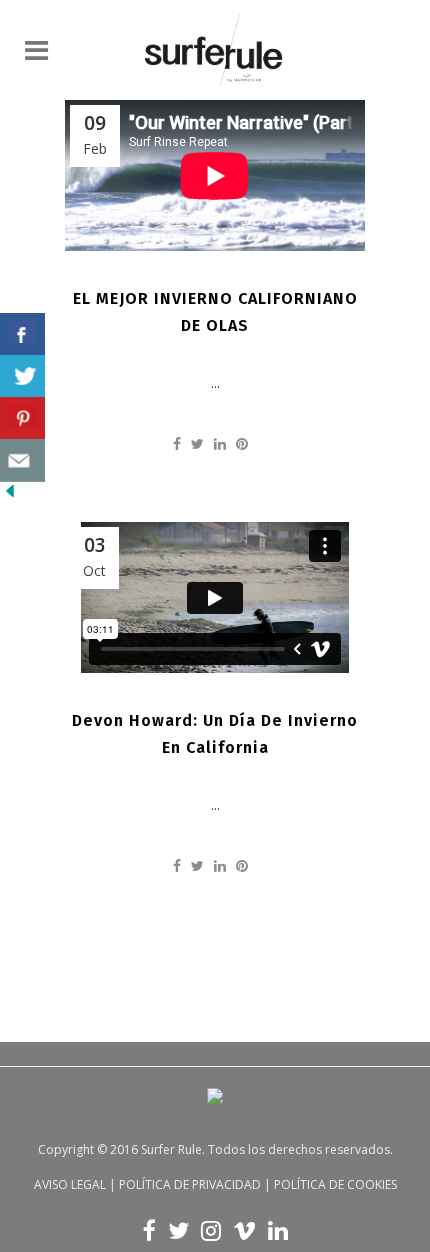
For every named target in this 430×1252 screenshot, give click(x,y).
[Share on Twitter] (197, 443)
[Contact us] (22, 460)
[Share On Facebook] (22, 334)
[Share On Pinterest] (22, 418)
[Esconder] (10, 495)
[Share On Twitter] (22, 376)
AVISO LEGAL (70, 1184)
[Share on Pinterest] (242, 443)
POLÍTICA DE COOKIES (335, 1184)
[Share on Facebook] (177, 443)
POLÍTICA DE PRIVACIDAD (190, 1184)
